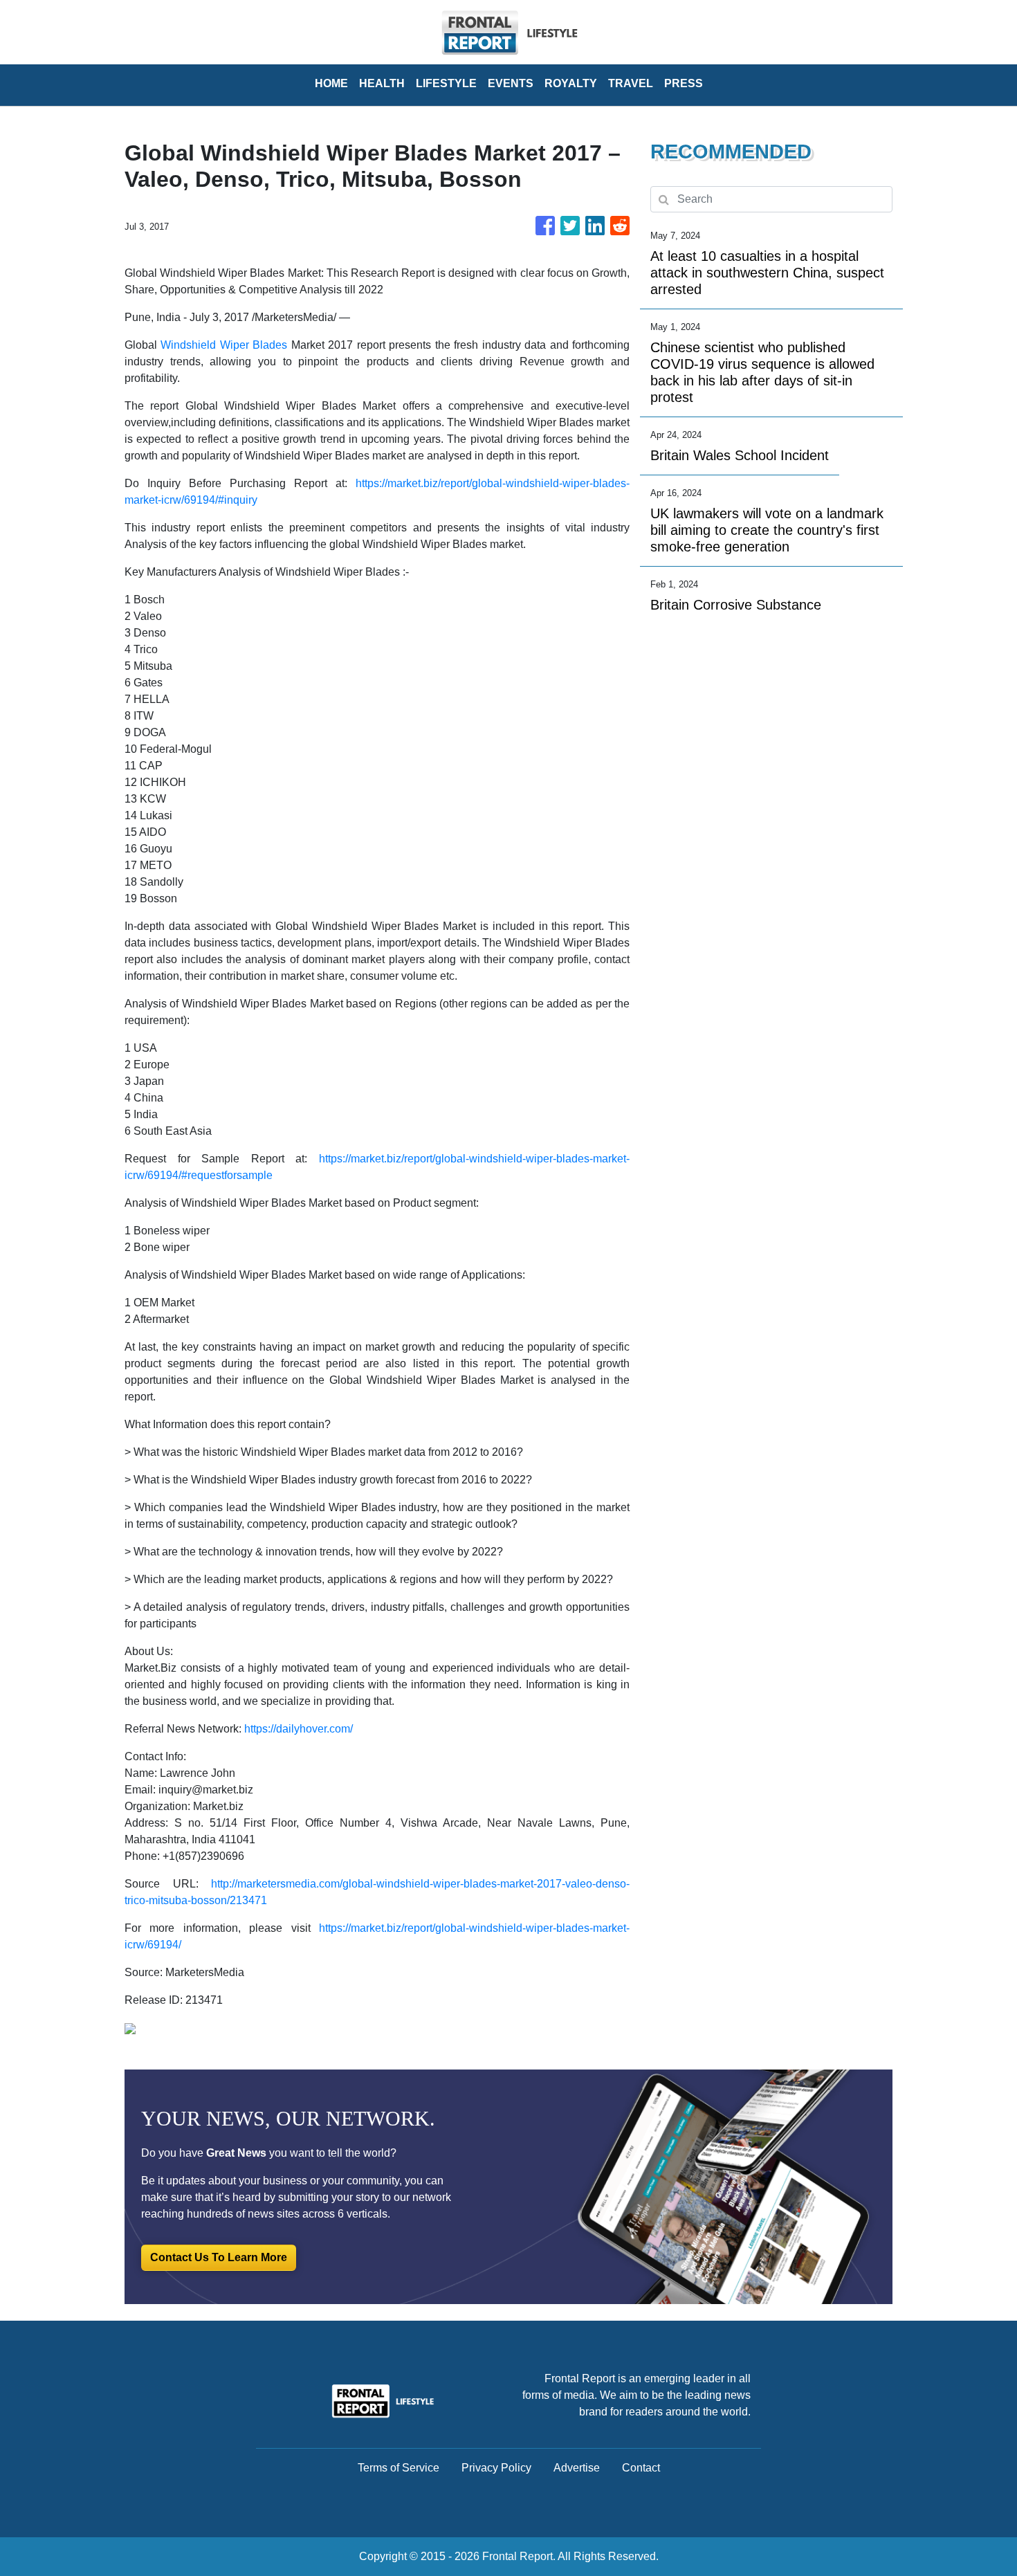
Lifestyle (446, 83)
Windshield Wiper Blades (224, 345)
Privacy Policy (496, 2468)
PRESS (684, 83)
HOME (331, 83)
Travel (631, 83)
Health (382, 83)
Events (511, 83)
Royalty (571, 83)
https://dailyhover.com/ (299, 1729)
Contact (641, 2468)
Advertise (577, 2468)
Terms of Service (398, 2468)
